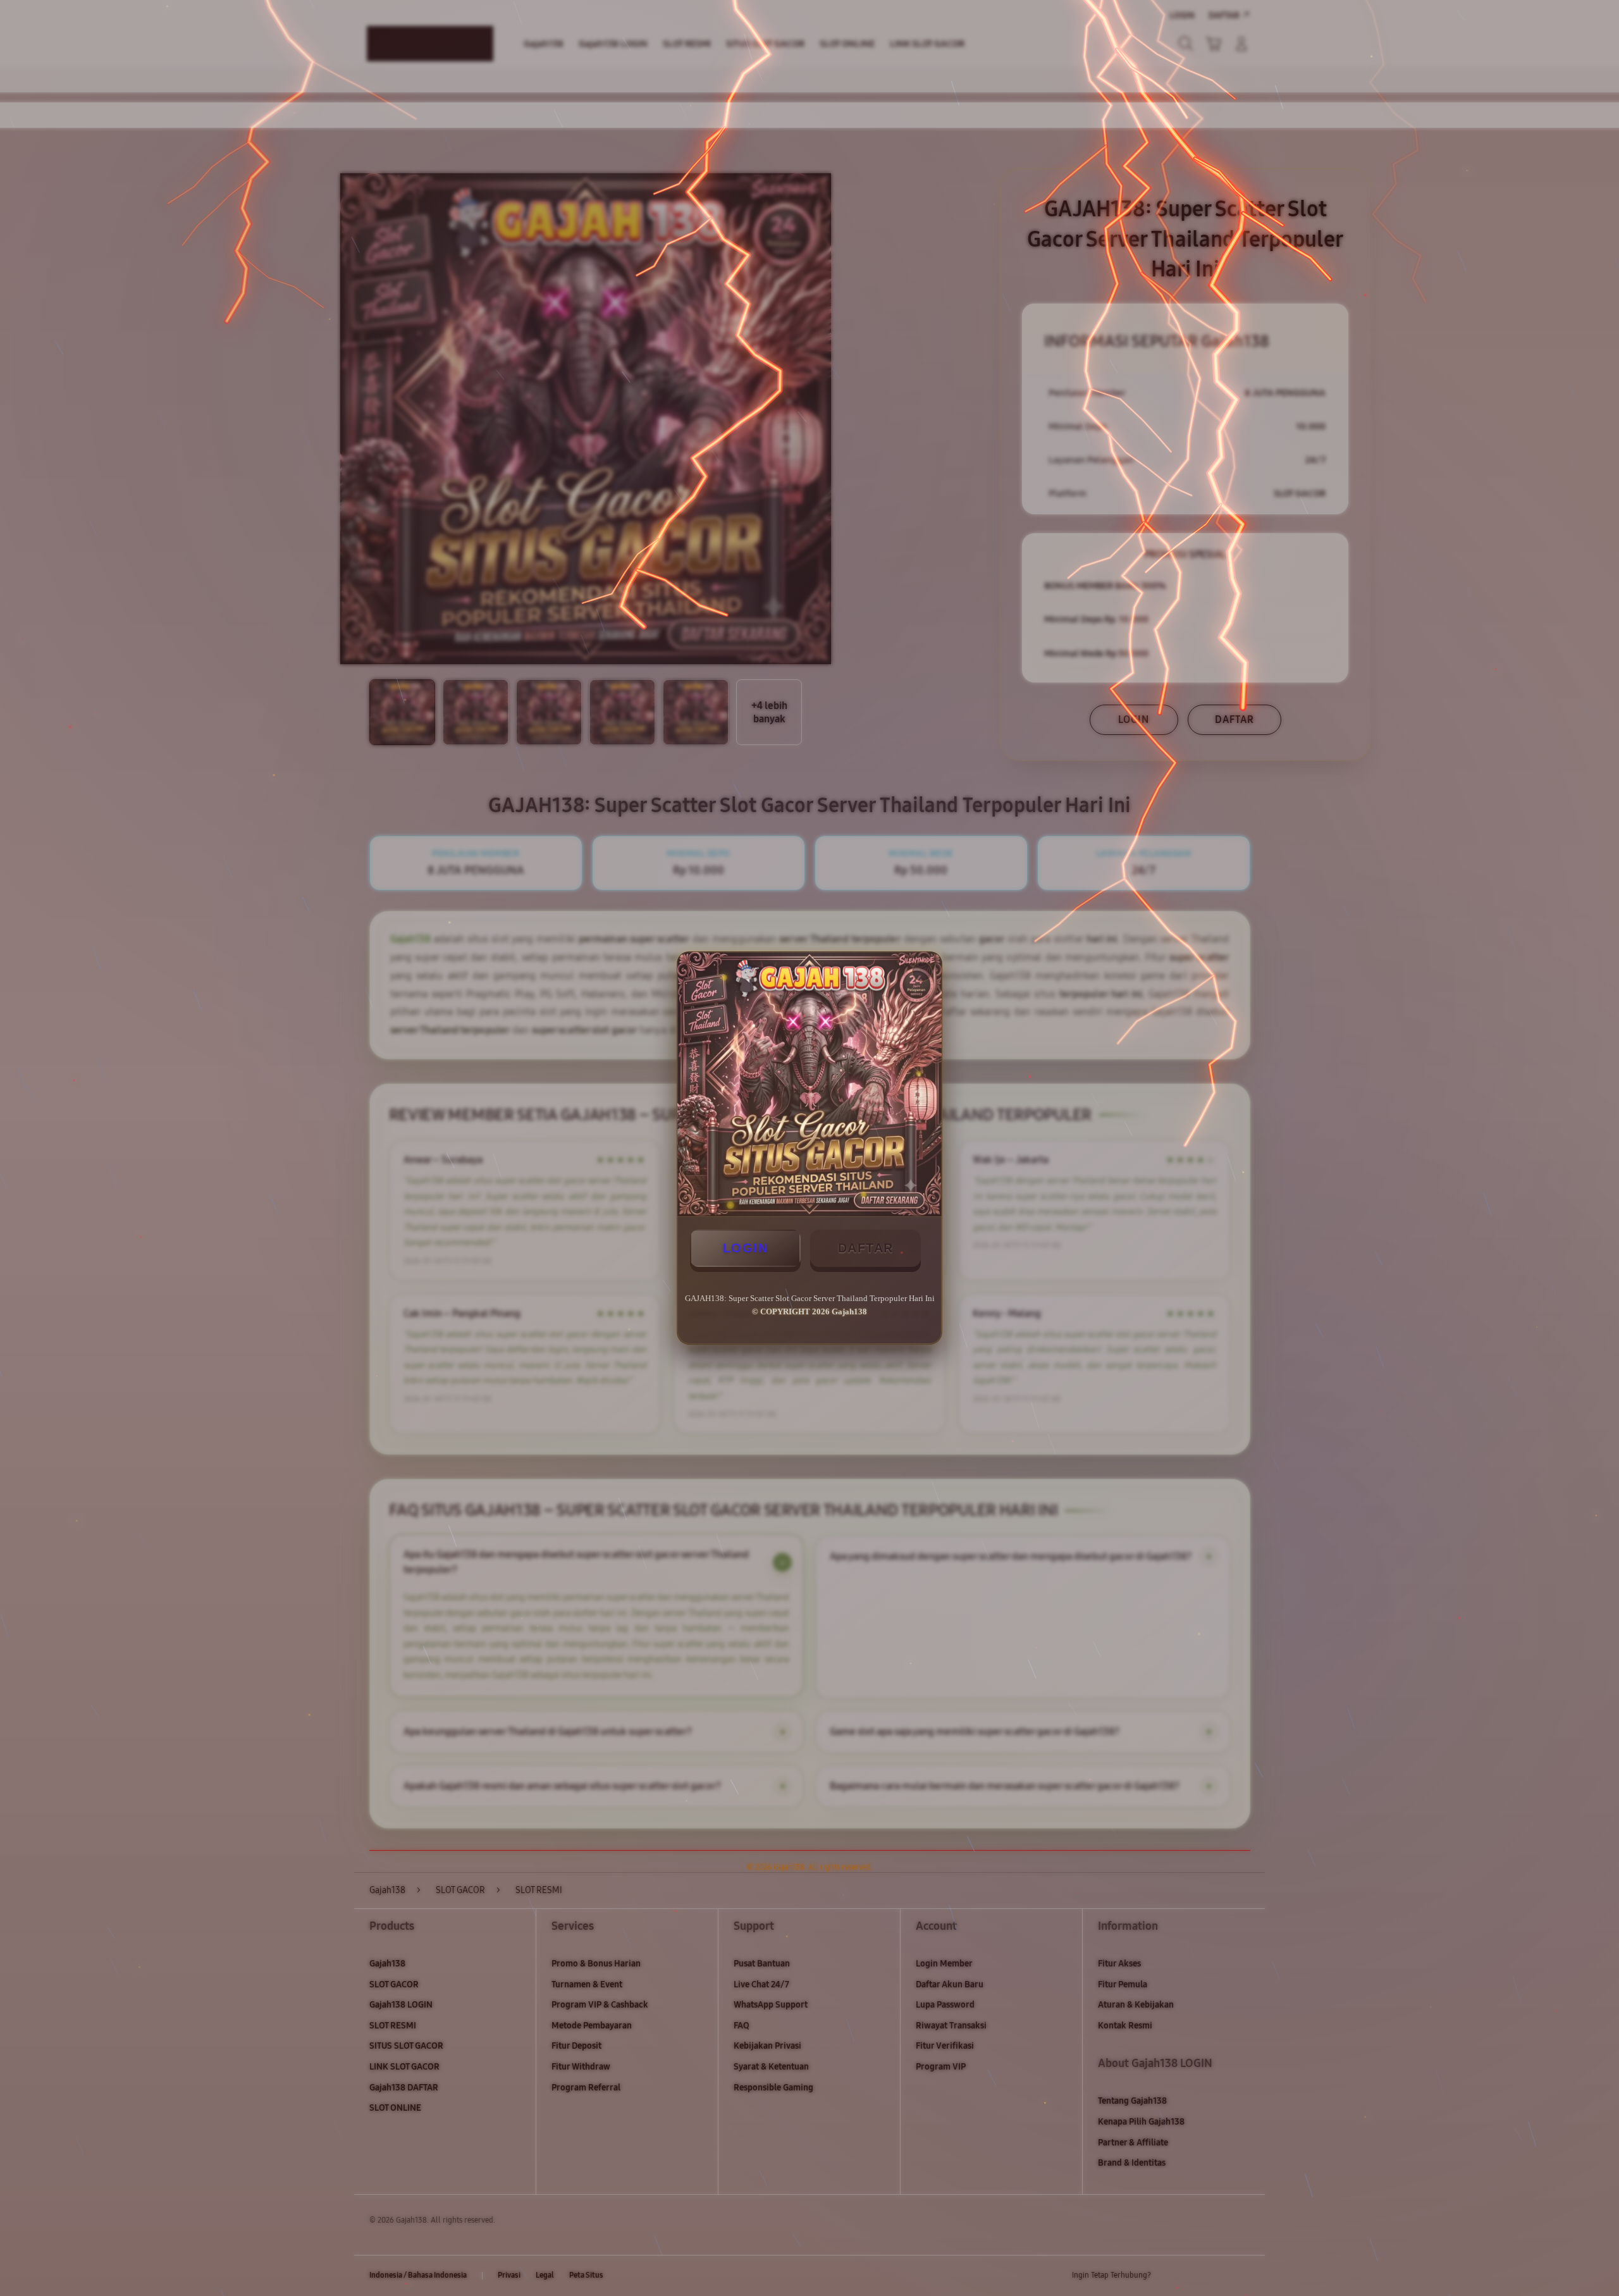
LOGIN (746, 1248)
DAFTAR (866, 1248)
